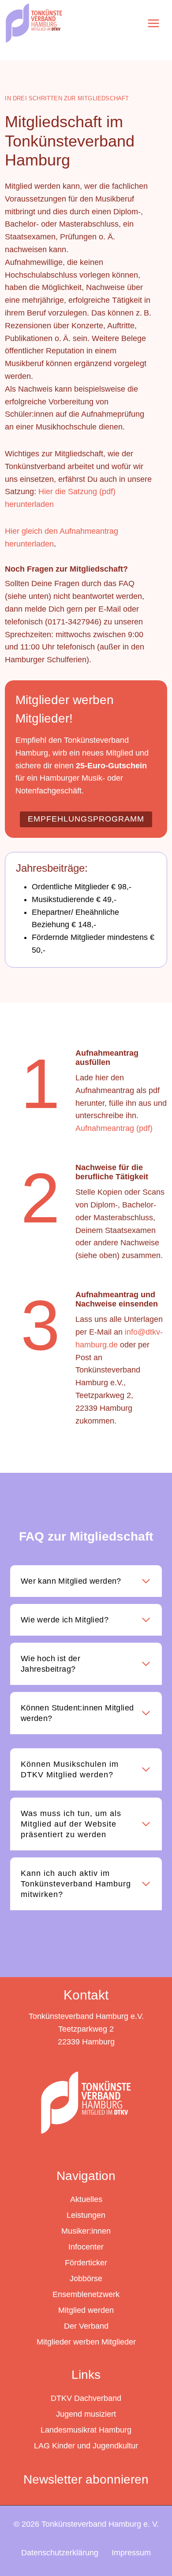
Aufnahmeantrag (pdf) (114, 1128)
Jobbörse (86, 2279)
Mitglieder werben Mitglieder (86, 2342)
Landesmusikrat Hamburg (86, 2430)
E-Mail (110, 609)
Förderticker (86, 2263)
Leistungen (86, 2215)
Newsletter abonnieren (86, 2479)
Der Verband (86, 2326)
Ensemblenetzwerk (86, 2294)
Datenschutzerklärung (60, 2553)
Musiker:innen (86, 2231)
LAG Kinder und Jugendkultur (86, 2446)
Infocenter (86, 2247)
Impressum (131, 2553)
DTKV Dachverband (86, 2398)
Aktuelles (86, 2199)
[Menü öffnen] (153, 23)
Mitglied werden (86, 2310)
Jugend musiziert (86, 2414)
